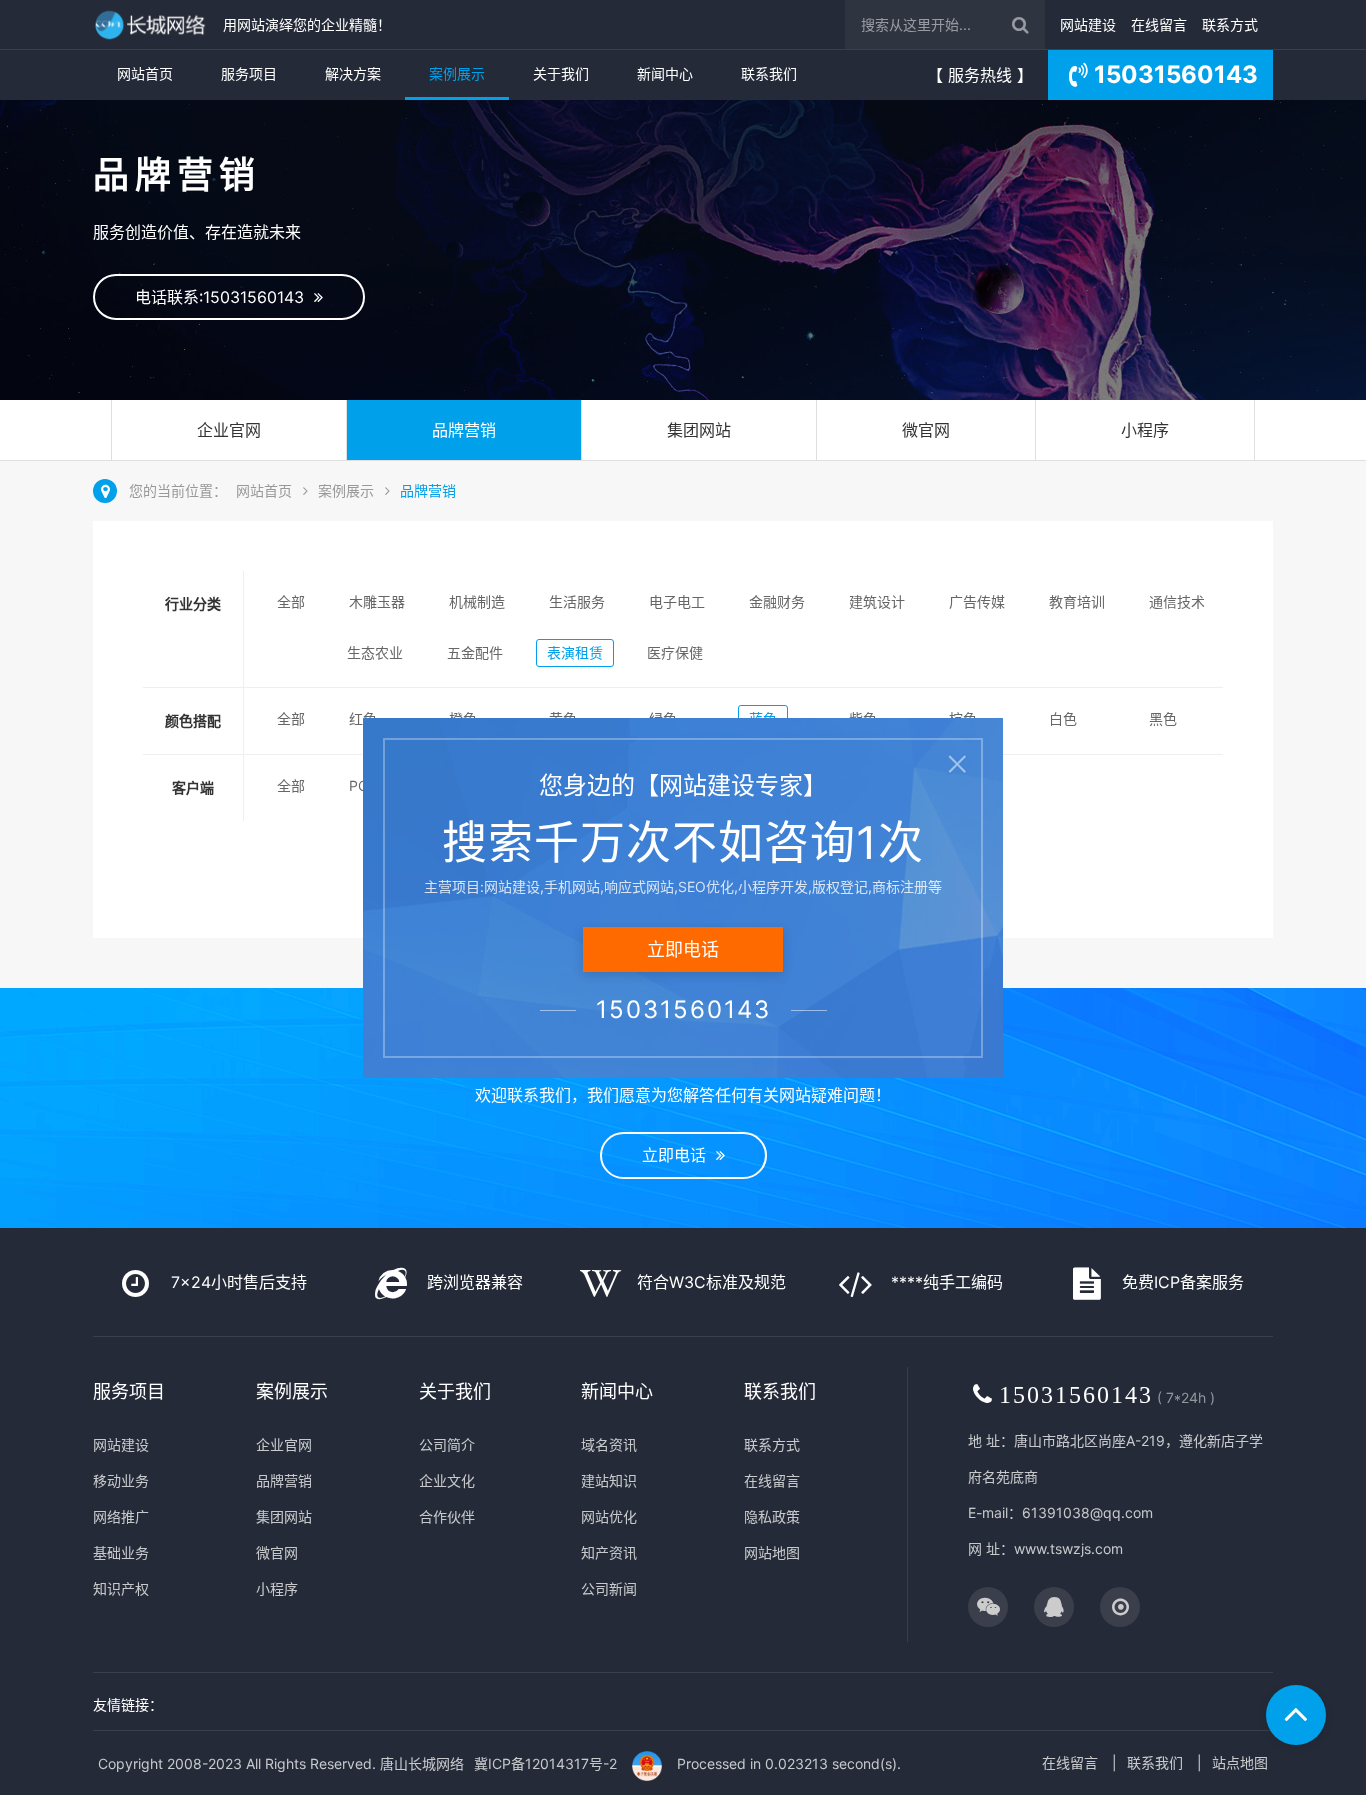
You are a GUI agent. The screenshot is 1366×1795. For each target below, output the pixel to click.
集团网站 (699, 430)
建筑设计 (877, 601)
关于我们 (561, 73)
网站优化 (609, 1516)
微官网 (926, 430)
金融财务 (777, 601)
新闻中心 (665, 73)
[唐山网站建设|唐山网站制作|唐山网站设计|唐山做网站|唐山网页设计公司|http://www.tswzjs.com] (153, 24)
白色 (1063, 718)
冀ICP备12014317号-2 (545, 1763)
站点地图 (1240, 1762)
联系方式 (1230, 24)
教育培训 (1077, 601)
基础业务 (121, 1552)
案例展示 (457, 73)
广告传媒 (977, 601)
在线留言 (1159, 24)
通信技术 (1177, 601)
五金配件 (475, 652)
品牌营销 (464, 430)
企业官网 (229, 430)
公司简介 (447, 1444)
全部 (291, 601)
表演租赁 (575, 652)
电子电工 (677, 601)
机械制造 (477, 601)
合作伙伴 (447, 1516)
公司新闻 (609, 1588)
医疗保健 (675, 652)
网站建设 (1088, 24)
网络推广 (121, 1516)
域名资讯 (609, 1444)
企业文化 (447, 1480)
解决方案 (353, 73)
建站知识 (609, 1480)
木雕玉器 (377, 601)
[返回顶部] (1296, 1715)
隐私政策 (772, 1516)
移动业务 (121, 1480)
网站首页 (145, 73)
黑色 (1163, 718)
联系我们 (769, 73)
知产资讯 (609, 1552)
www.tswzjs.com (1068, 1548)
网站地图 (772, 1552)
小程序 (1145, 430)
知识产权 (121, 1588)
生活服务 (577, 601)
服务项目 (249, 73)
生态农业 (375, 652)
